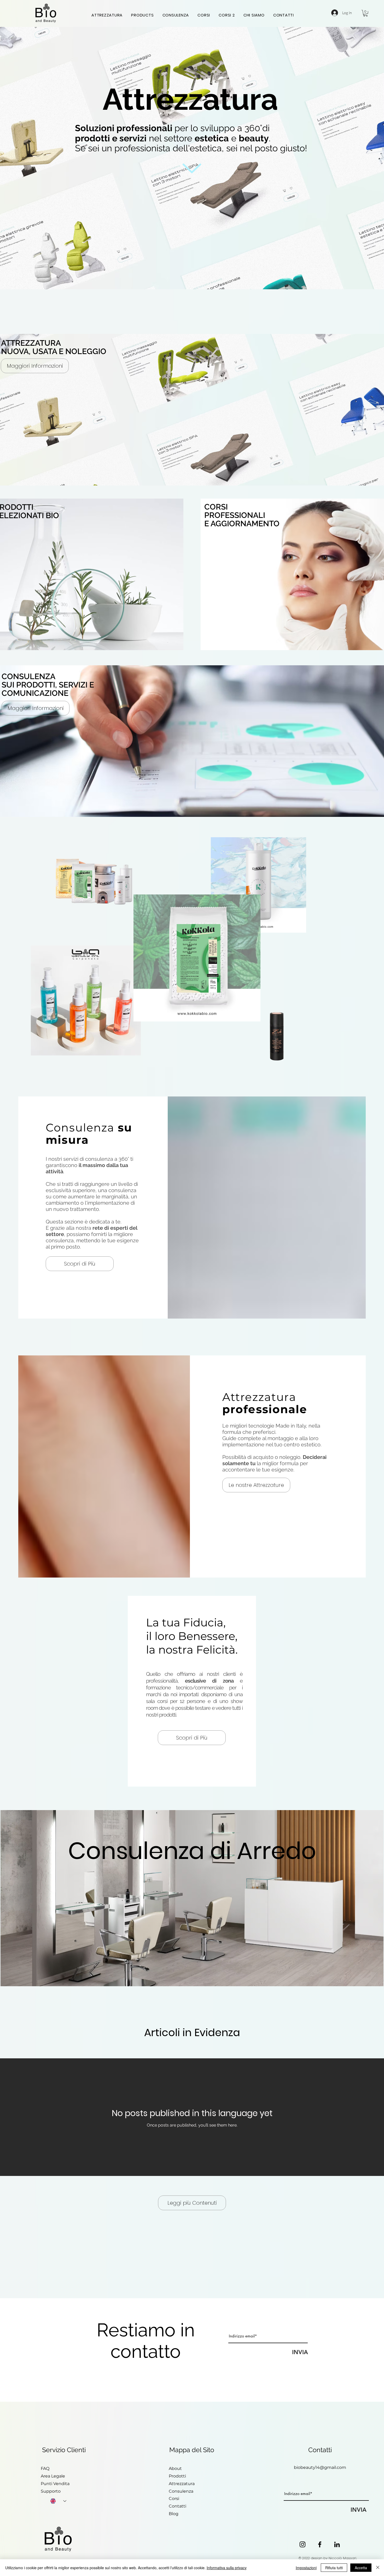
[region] (86, 1001)
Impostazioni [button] (306, 2568)
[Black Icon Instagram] (302, 2544)
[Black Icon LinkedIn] (337, 2544)
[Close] (378, 2568)
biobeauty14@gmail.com (320, 2467)
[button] (365, 13)
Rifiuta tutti (334, 2568)
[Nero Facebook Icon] (320, 2544)
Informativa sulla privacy (227, 2568)
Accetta (361, 2568)
